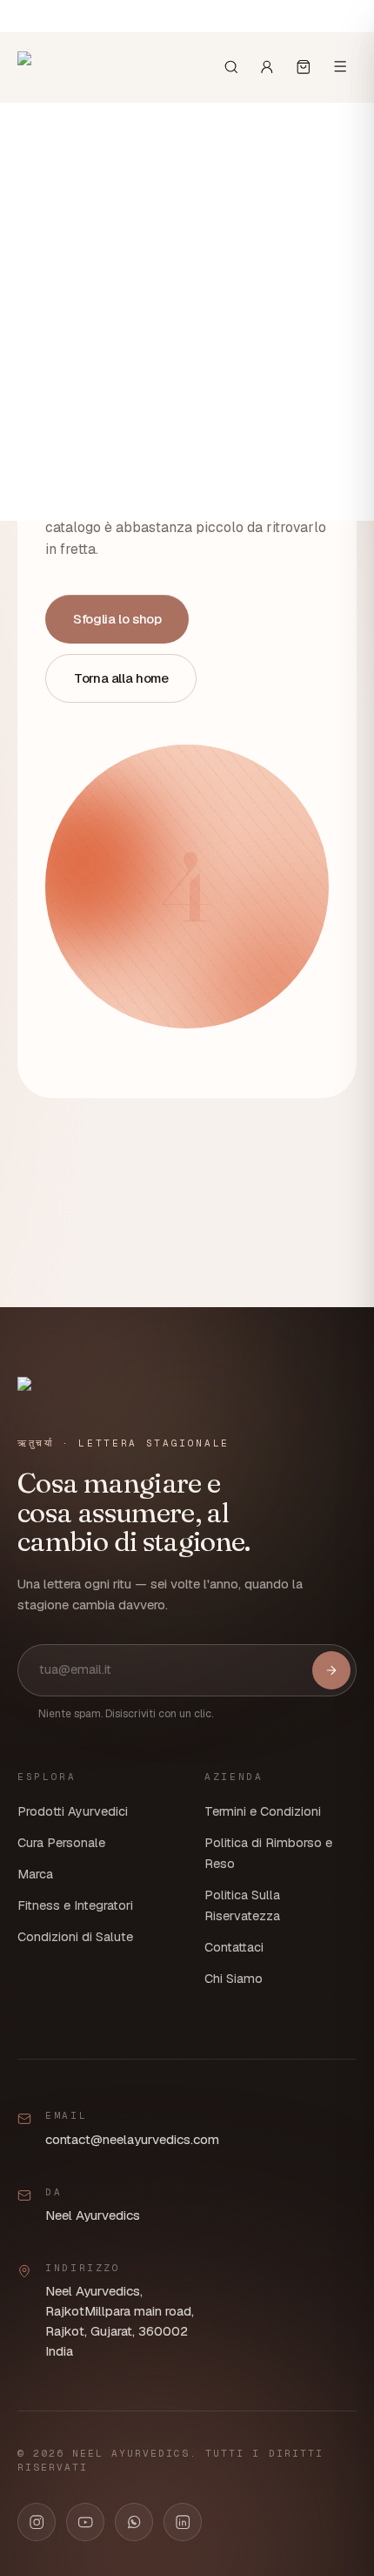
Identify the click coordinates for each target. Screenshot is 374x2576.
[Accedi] (267, 67)
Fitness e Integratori (75, 1905)
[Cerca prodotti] (231, 67)
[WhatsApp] (134, 2522)
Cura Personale (61, 1843)
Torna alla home (121, 678)
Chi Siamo (234, 1979)
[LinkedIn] (183, 2522)
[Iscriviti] (331, 1670)
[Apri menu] (340, 66)
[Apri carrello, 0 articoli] (304, 67)
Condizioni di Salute (75, 1937)
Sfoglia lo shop (117, 619)
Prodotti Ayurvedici (73, 1811)
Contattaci (234, 1947)
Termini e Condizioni (263, 1811)
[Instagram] (37, 2522)
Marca (35, 1874)
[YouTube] (85, 2522)
